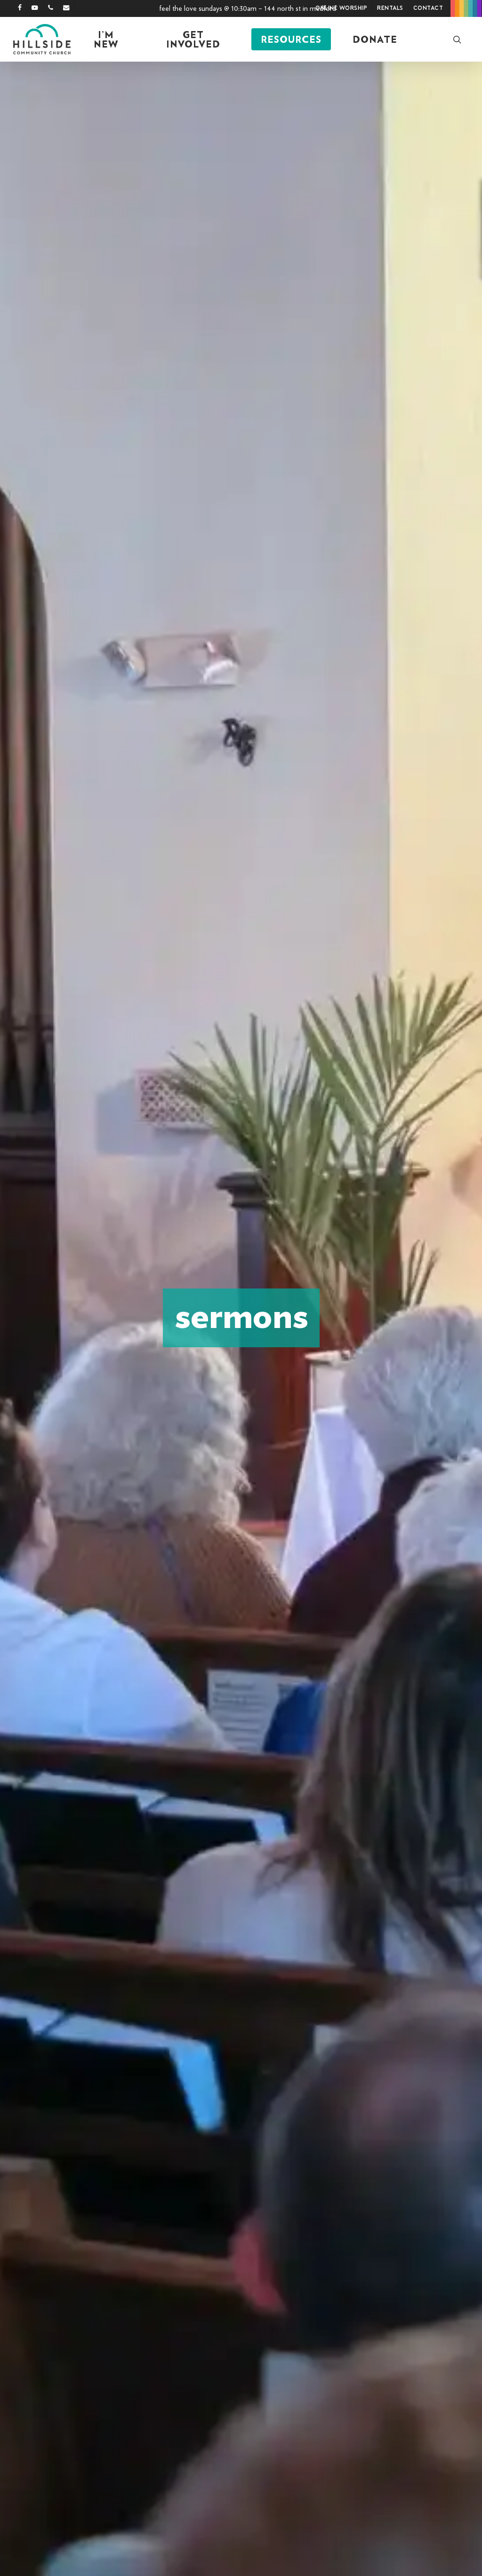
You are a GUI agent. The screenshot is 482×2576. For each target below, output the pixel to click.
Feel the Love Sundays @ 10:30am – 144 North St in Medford (248, 8)
